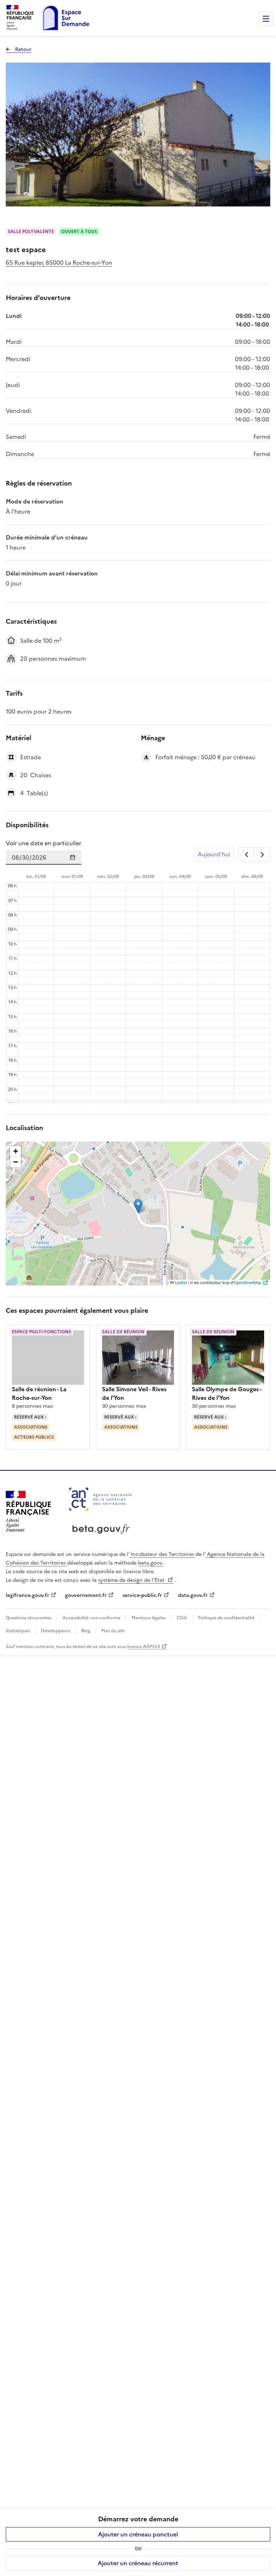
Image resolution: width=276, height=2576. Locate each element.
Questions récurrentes (29, 1618)
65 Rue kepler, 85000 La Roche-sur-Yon (59, 263)
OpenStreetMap (247, 1282)
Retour (19, 49)
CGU (182, 1618)
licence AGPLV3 (144, 1647)
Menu (266, 19)
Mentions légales (149, 1618)
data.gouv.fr (193, 1595)
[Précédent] (246, 854)
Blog (86, 1631)
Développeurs (56, 1631)
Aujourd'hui (214, 854)
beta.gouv (151, 1563)
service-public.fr (142, 1595)
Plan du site (112, 1631)
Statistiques (18, 1631)
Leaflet (180, 1282)
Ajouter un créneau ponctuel (138, 2534)
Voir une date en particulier (43, 843)
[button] (138, 1206)
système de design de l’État (132, 1580)
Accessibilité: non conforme (91, 1618)
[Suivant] (262, 854)
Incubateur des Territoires (162, 1554)
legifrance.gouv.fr (27, 1595)
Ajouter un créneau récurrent (138, 2563)
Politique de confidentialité (226, 1618)
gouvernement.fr (86, 1595)
